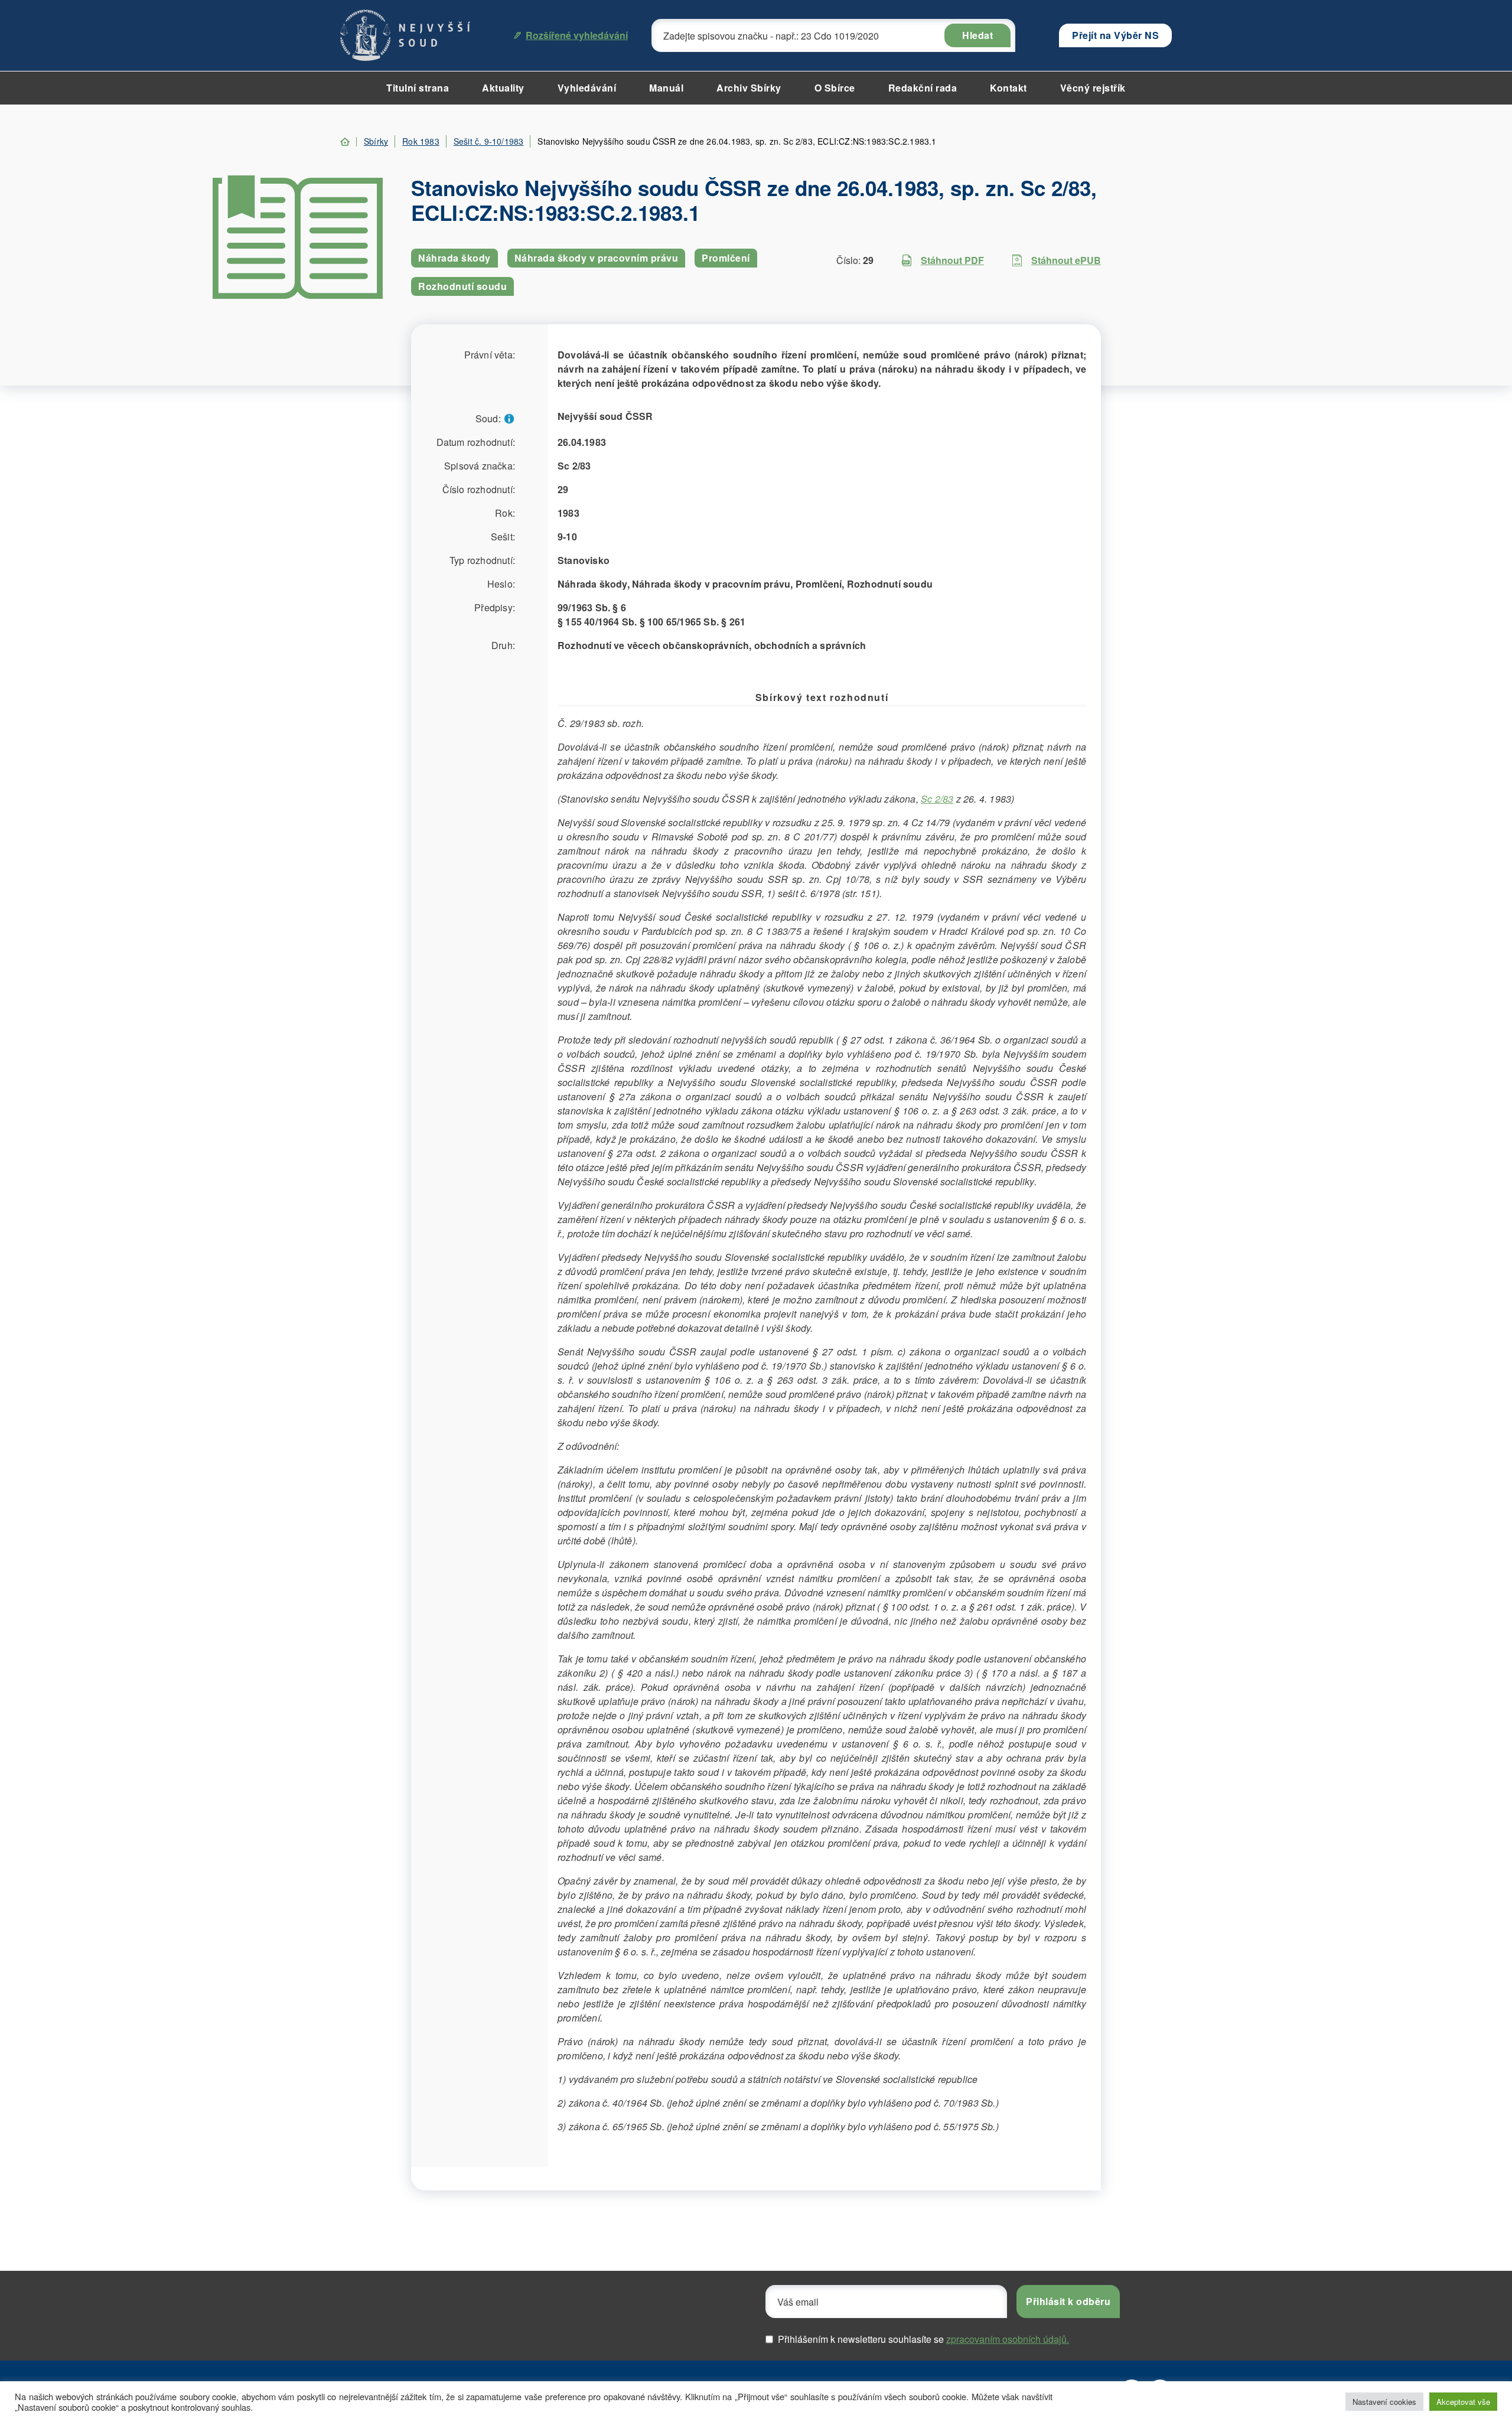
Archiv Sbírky (749, 88)
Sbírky (376, 141)
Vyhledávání (587, 88)
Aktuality (503, 88)
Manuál (666, 88)
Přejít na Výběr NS (1115, 35)
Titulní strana (418, 88)
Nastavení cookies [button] (1384, 2402)
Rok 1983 (421, 141)
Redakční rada (923, 88)
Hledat (977, 35)
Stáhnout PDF (952, 260)
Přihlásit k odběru (1068, 2301)
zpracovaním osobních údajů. (1008, 2339)
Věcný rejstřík (1093, 88)
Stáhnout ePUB (1066, 260)
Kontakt (1008, 88)
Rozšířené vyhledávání (577, 35)
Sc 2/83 (937, 799)
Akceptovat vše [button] (1463, 2402)
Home (345, 142)
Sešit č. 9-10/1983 (489, 141)
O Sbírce (835, 88)
